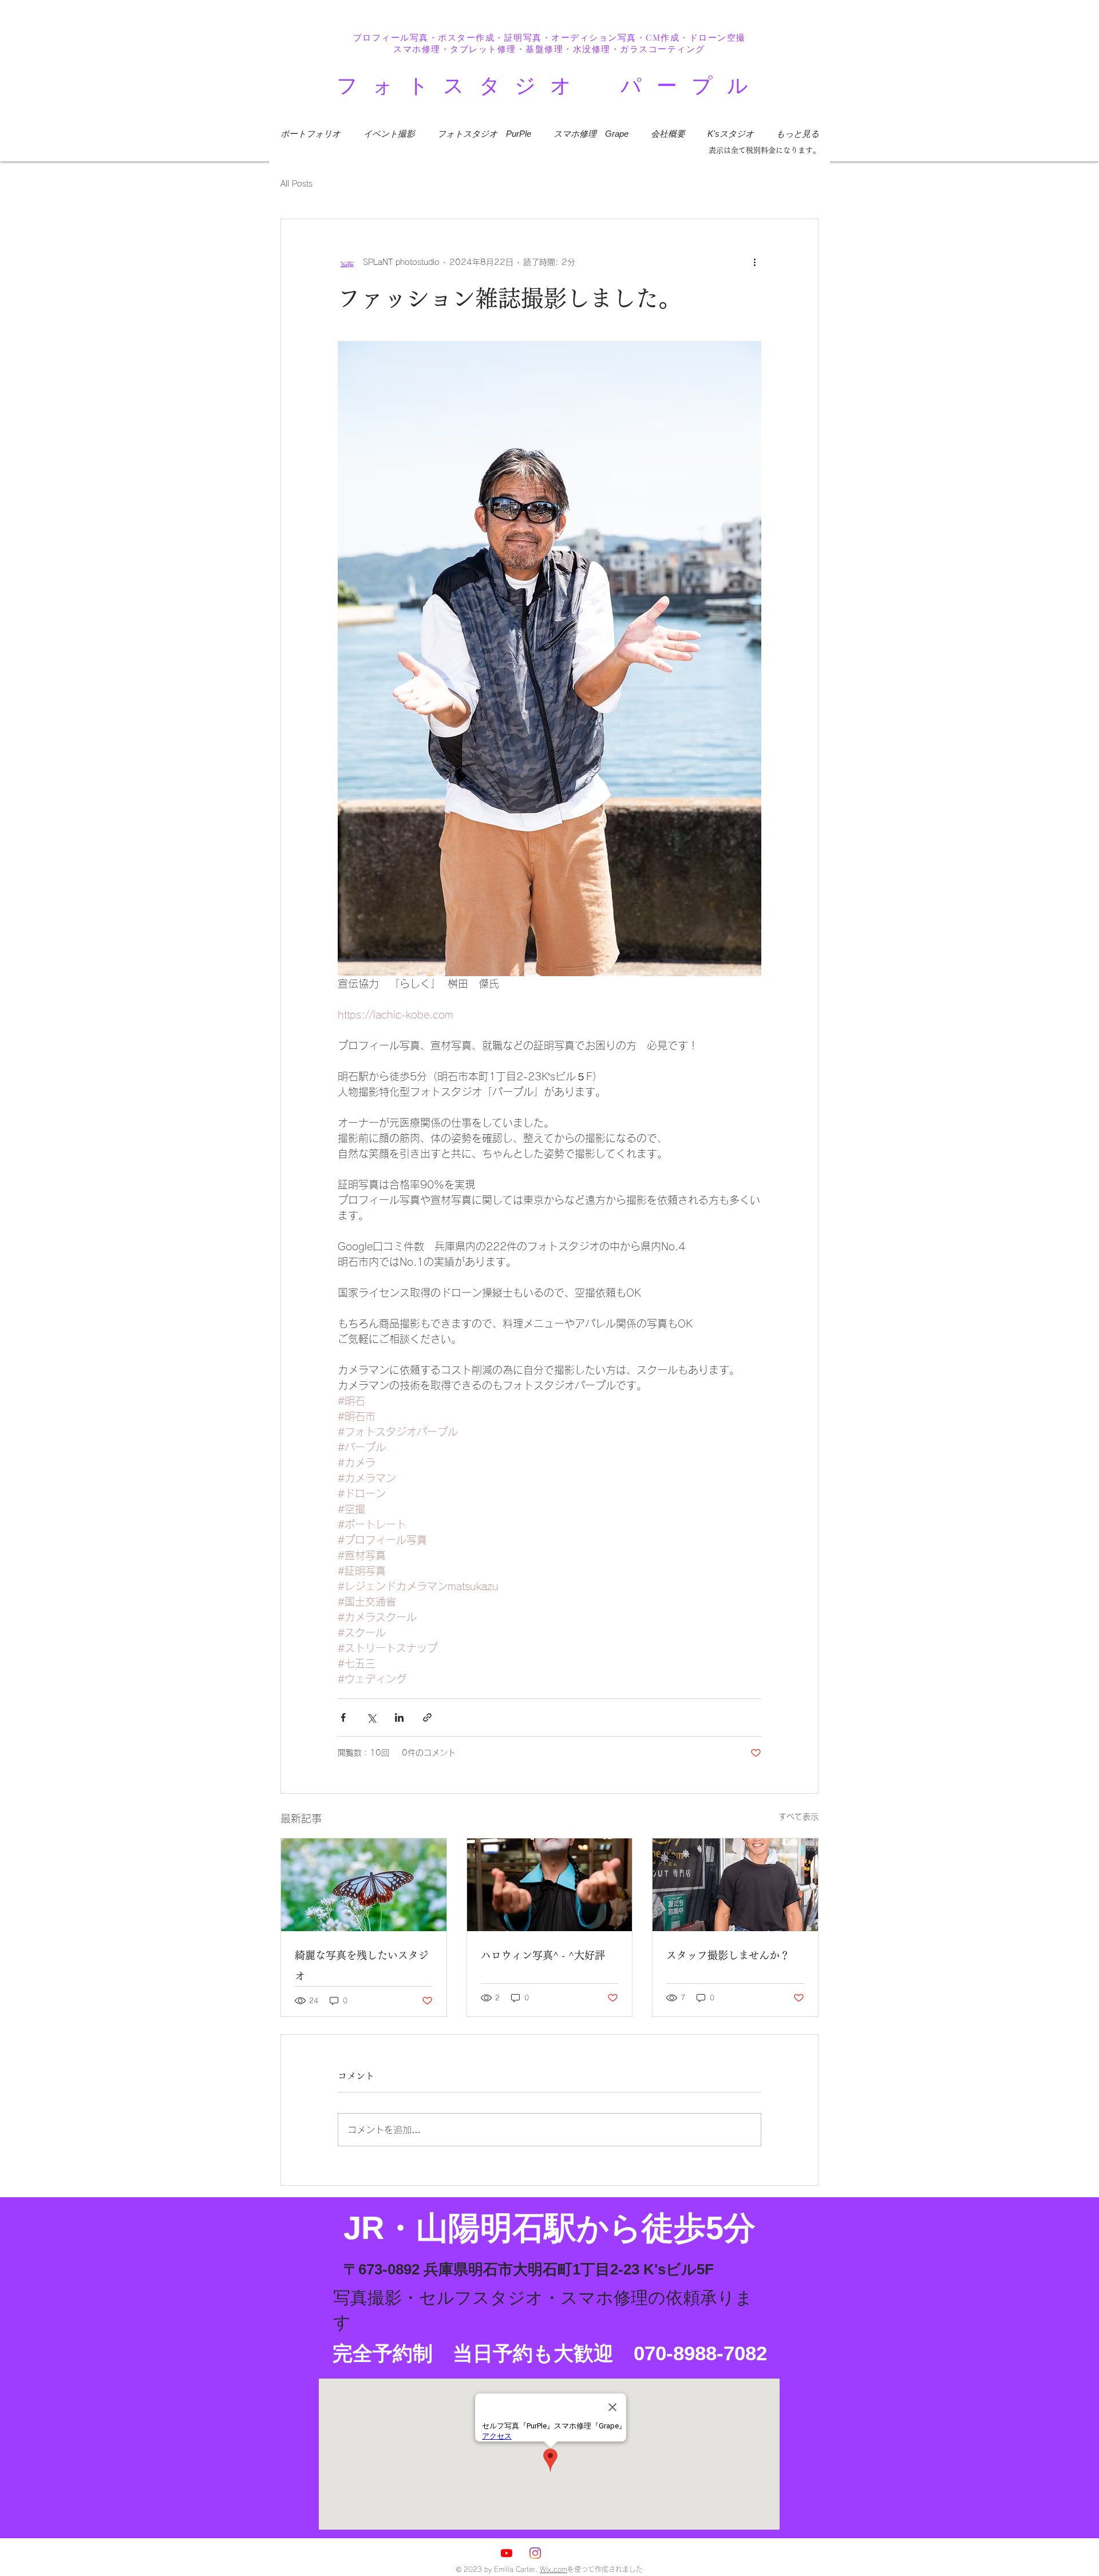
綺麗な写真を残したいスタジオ (362, 1965)
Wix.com (554, 2569)
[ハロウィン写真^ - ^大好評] (550, 1885)
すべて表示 (798, 1817)
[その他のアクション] (754, 263)
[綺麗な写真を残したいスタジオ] (364, 1885)
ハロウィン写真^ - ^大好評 (543, 1955)
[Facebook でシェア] (343, 1717)
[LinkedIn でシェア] (399, 1717)
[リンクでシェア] (427, 1717)
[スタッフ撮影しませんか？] (735, 1885)
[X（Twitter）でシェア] (371, 1717)
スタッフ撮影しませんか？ (728, 1955)
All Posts (297, 184)
